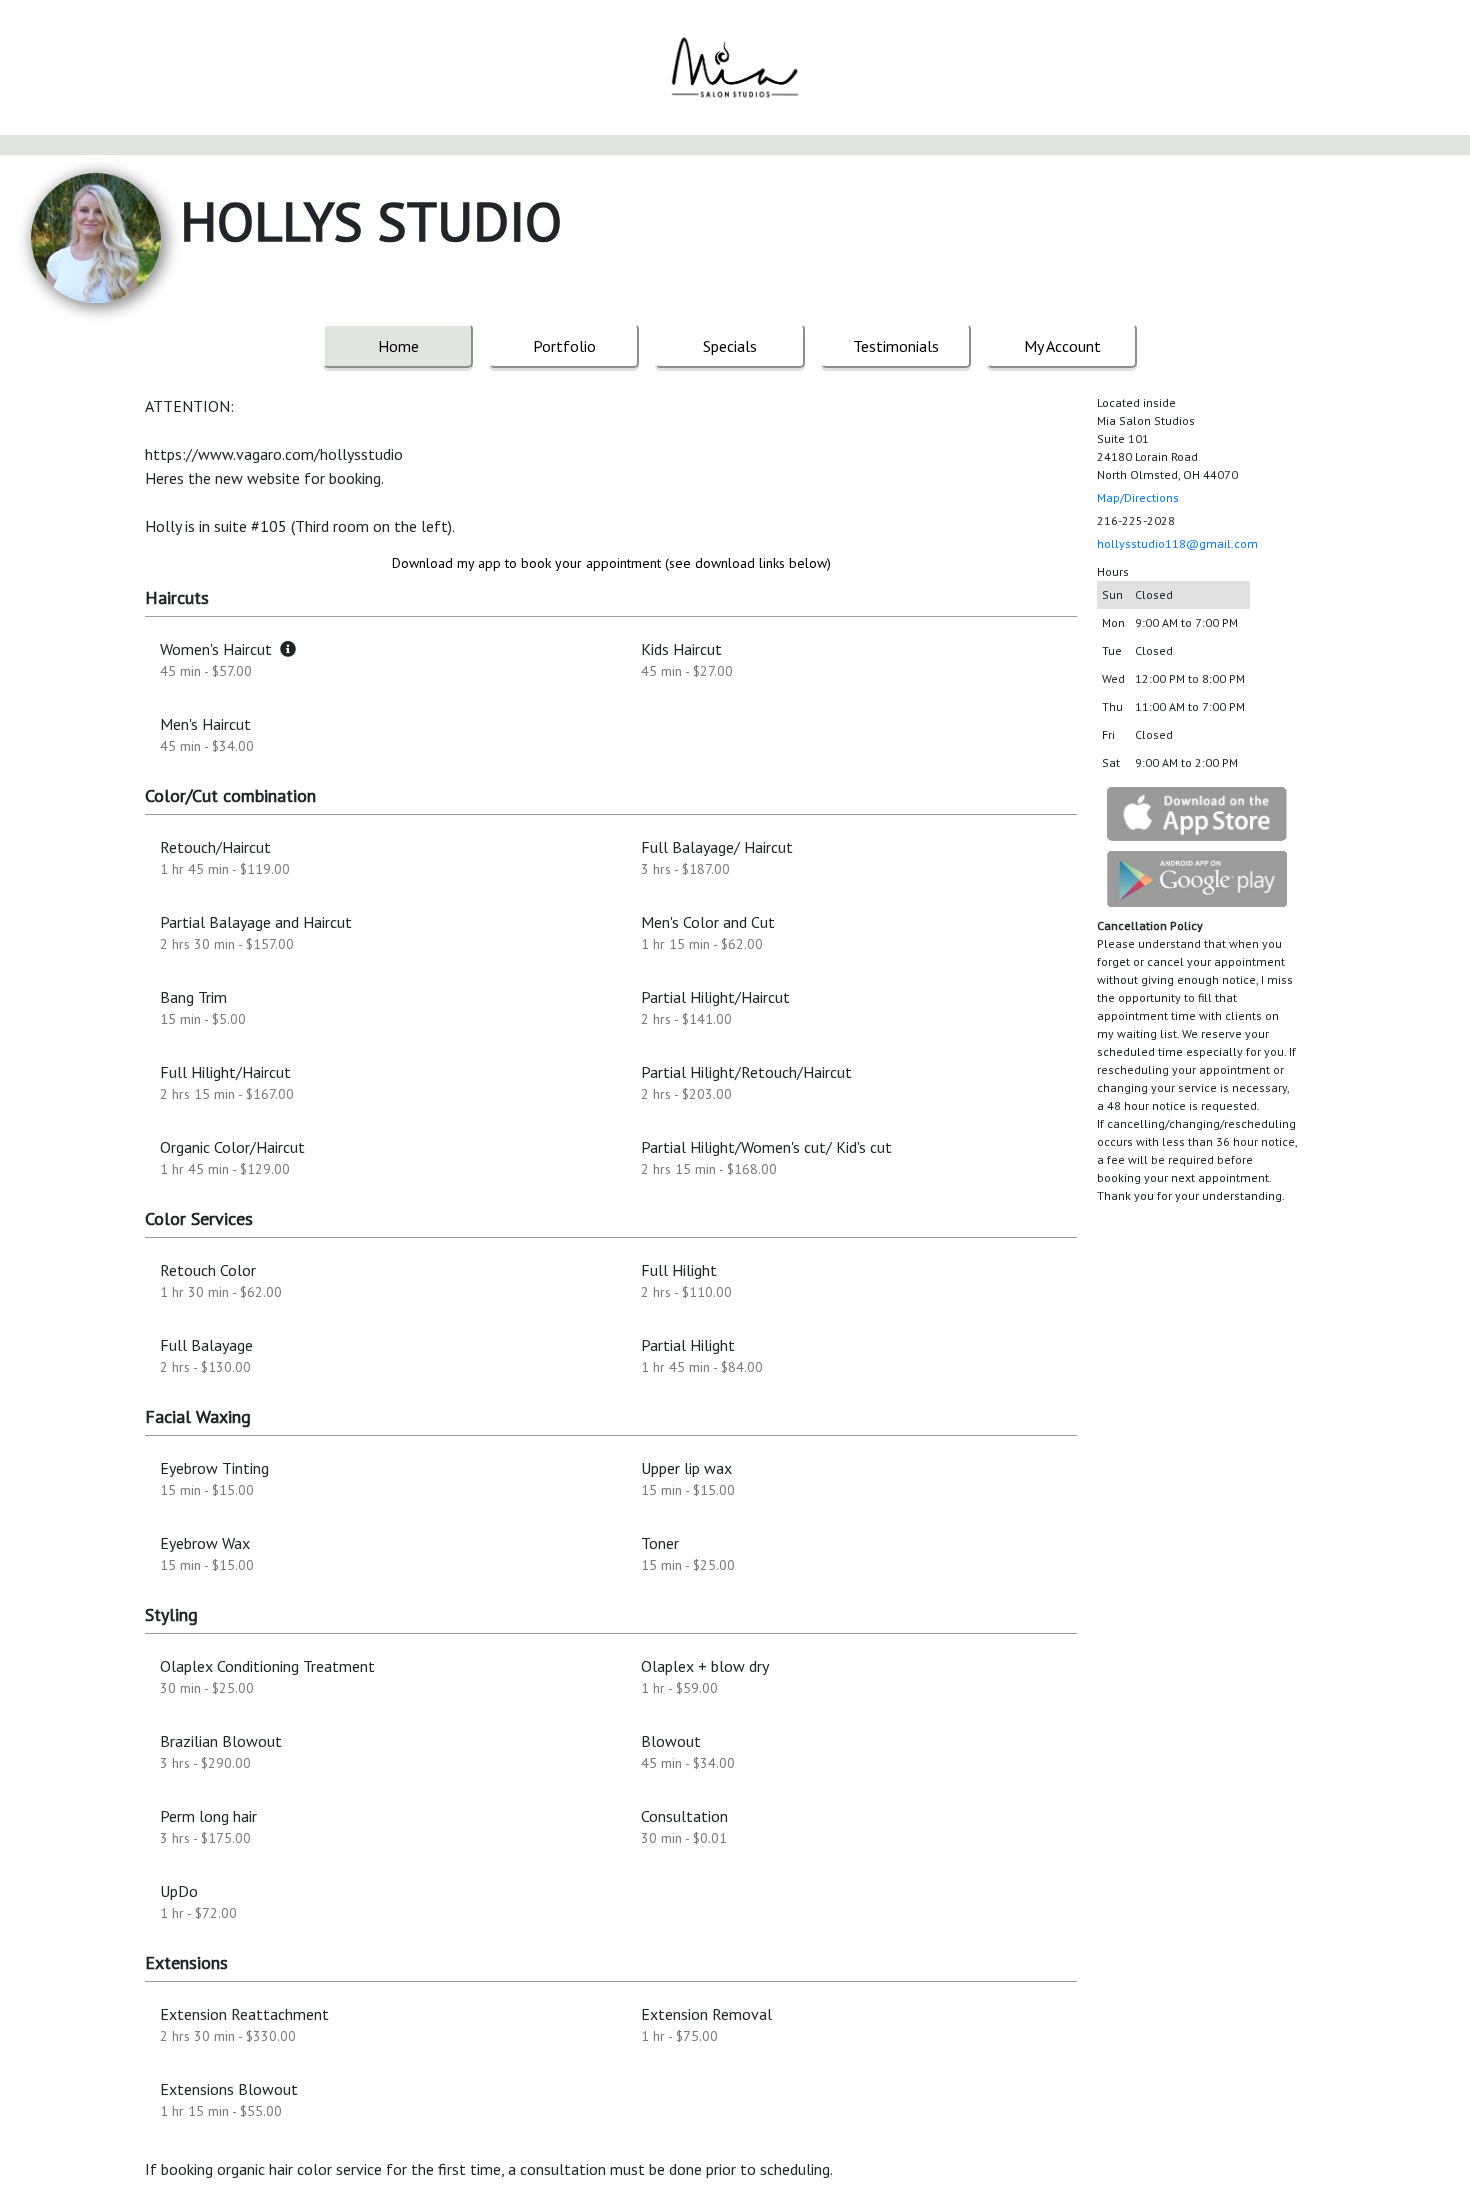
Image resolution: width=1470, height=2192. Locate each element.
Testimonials (896, 346)
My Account (1062, 346)
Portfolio (564, 346)
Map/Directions (1138, 497)
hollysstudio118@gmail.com (1177, 543)
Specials (730, 346)
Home (398, 346)
